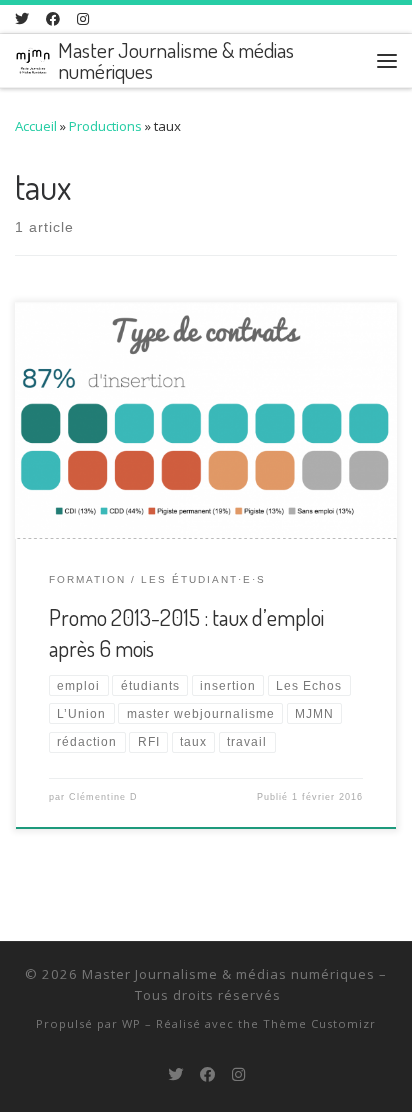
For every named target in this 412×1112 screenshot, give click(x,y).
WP (131, 1023)
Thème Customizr (319, 1023)
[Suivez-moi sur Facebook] (53, 19)
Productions (105, 126)
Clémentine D (103, 797)
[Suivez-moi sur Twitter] (22, 19)
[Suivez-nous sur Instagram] (83, 19)
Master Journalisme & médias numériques (228, 974)
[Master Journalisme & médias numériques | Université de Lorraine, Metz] (33, 57)
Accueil (36, 126)
